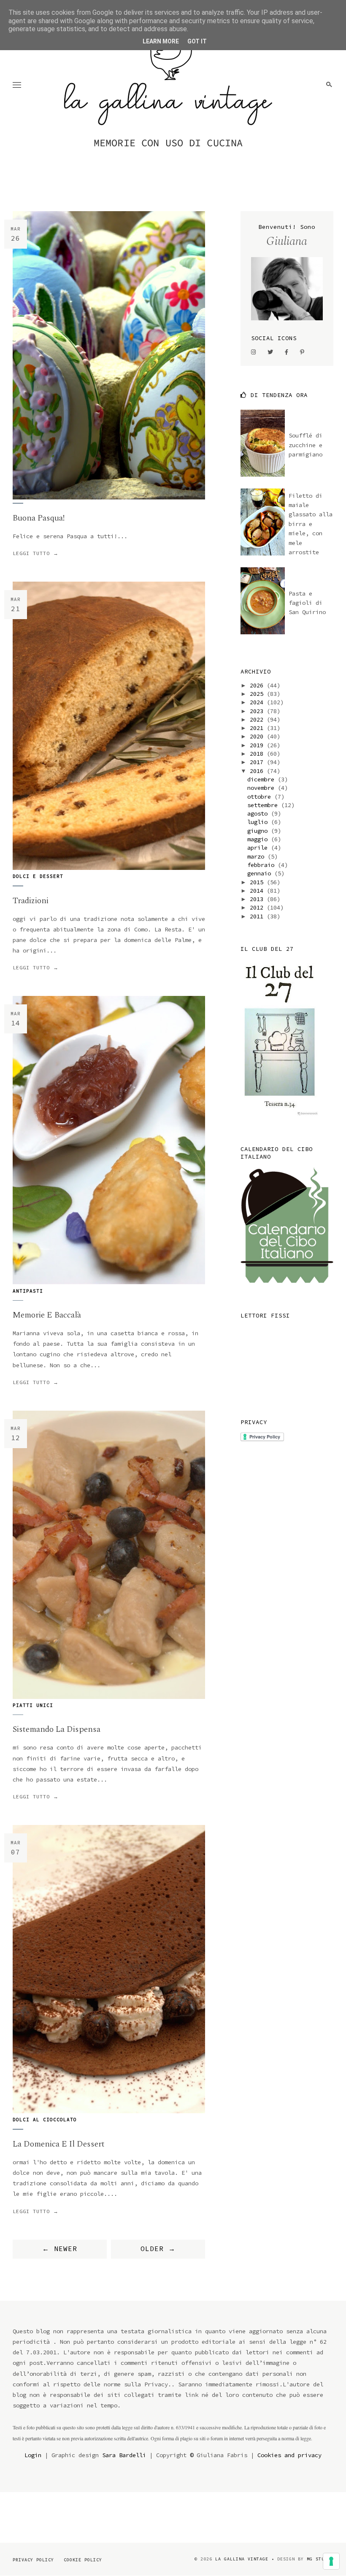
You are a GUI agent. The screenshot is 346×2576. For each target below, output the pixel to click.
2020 (258, 736)
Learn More (161, 41)
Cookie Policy (83, 2560)
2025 (258, 694)
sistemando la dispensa (57, 1729)
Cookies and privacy (289, 2455)
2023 (258, 711)
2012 (258, 907)
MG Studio (320, 2559)
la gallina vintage (242, 2559)
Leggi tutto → (36, 553)
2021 (258, 728)
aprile (259, 848)
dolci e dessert (38, 876)
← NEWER (60, 2249)
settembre (264, 805)
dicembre (262, 779)
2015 (258, 882)
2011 (258, 916)
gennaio (261, 873)
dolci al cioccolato (45, 2120)
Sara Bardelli (124, 2455)
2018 (258, 754)
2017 (258, 762)
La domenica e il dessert (59, 2144)
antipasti (28, 1291)
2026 (258, 685)
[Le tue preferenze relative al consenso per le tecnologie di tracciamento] (331, 2561)
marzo (257, 856)
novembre (262, 788)
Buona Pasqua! (39, 518)
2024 (258, 702)
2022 (258, 719)
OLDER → (158, 2249)
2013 (258, 899)
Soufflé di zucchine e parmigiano (305, 445)
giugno (259, 831)
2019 (258, 745)
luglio (259, 822)
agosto (259, 813)
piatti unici (33, 1705)
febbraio (262, 865)
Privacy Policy (33, 2560)
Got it (197, 41)
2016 (258, 771)
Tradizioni (31, 901)
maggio (259, 839)
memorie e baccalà (47, 1315)
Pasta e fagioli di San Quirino (307, 603)
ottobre (261, 797)
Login (33, 2455)
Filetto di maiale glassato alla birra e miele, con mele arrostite (311, 524)
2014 (258, 891)
